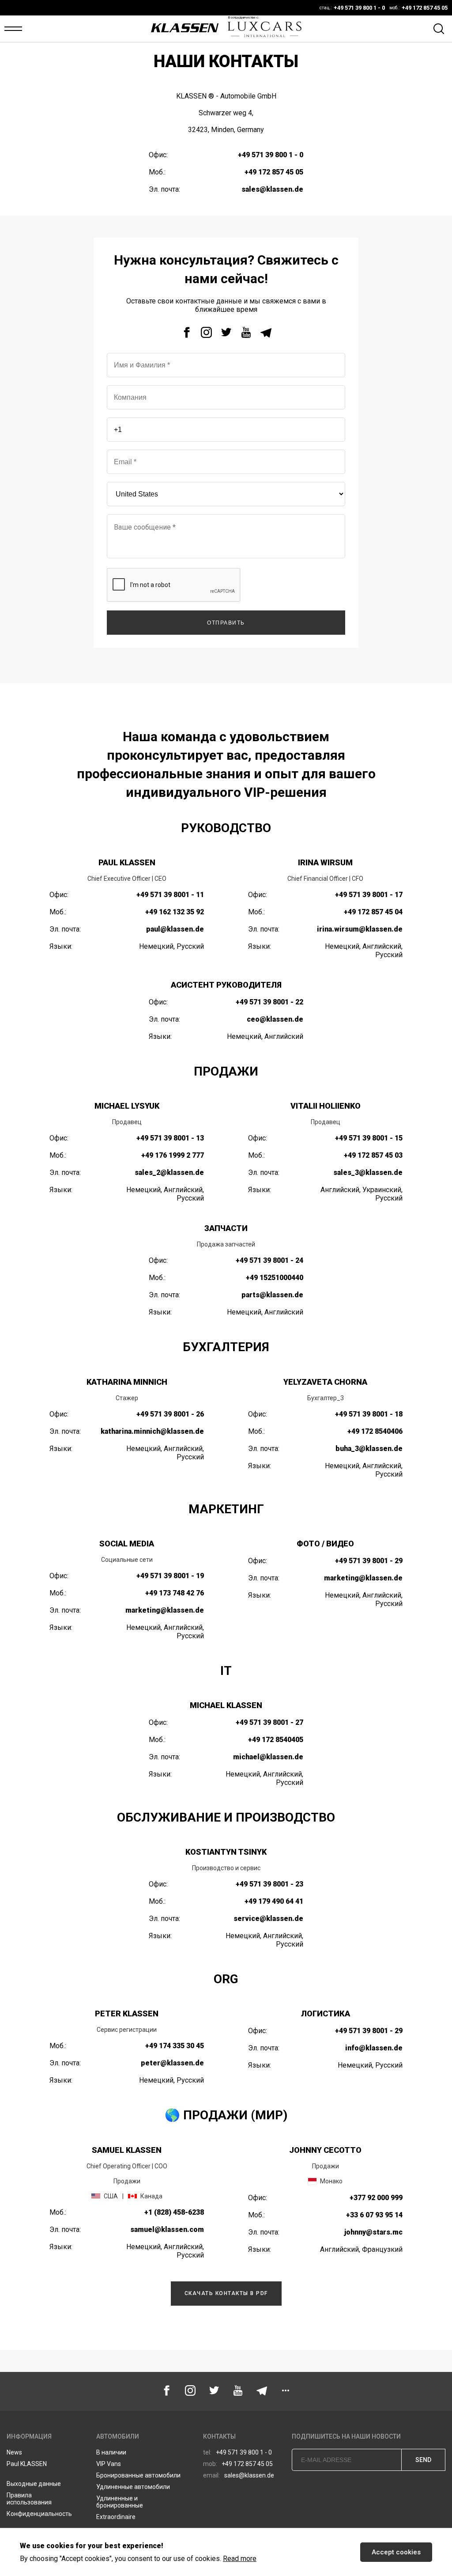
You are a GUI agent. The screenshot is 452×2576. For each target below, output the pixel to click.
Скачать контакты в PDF (226, 2293)
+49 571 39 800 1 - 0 (271, 155)
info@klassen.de (374, 2048)
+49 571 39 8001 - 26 (170, 1414)
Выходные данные (34, 2484)
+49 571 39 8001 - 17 (369, 895)
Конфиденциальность (39, 2514)
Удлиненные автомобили (133, 2487)
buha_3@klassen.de (369, 1449)
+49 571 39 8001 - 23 (269, 1884)
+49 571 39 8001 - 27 (269, 1722)
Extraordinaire (116, 2517)
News (14, 2452)
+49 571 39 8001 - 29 (369, 1561)
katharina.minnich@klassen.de (152, 1431)
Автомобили (118, 2436)
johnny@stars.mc (373, 2232)
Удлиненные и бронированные (120, 2502)
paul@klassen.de (175, 929)
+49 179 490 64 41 (274, 1901)
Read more (240, 2559)
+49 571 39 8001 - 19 (170, 1576)
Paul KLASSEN (27, 2464)
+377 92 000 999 (376, 2198)
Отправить (226, 623)
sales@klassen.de (272, 189)
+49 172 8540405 (276, 1740)
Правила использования (29, 2499)
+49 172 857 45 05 (274, 172)
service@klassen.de (268, 1919)
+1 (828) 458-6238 (174, 2212)
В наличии (111, 2452)
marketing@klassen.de (165, 1610)
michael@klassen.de (268, 1757)
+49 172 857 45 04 (373, 912)
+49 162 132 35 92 (175, 912)
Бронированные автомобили (138, 2475)
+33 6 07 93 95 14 (374, 2215)
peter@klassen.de (172, 2063)
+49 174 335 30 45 (175, 2046)
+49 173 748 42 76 (175, 1593)
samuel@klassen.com (167, 2229)
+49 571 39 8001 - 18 (369, 1414)
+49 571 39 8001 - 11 (170, 895)
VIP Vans (109, 2464)
